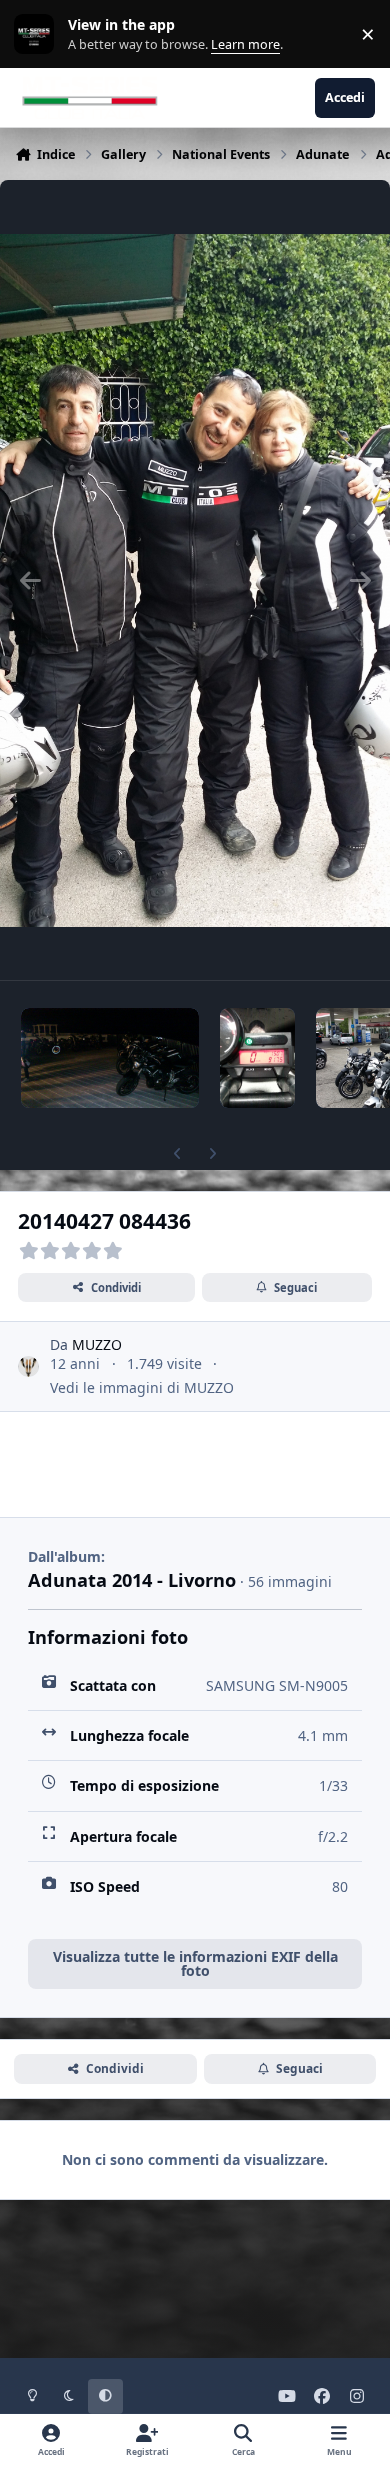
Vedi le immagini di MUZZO (142, 1387)
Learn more (38, 34)
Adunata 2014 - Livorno (132, 1580)
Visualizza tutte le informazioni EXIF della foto (195, 1963)
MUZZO (97, 1344)
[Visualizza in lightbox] (195, 580)
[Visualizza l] (110, 1058)
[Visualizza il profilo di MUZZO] (28, 1366)
